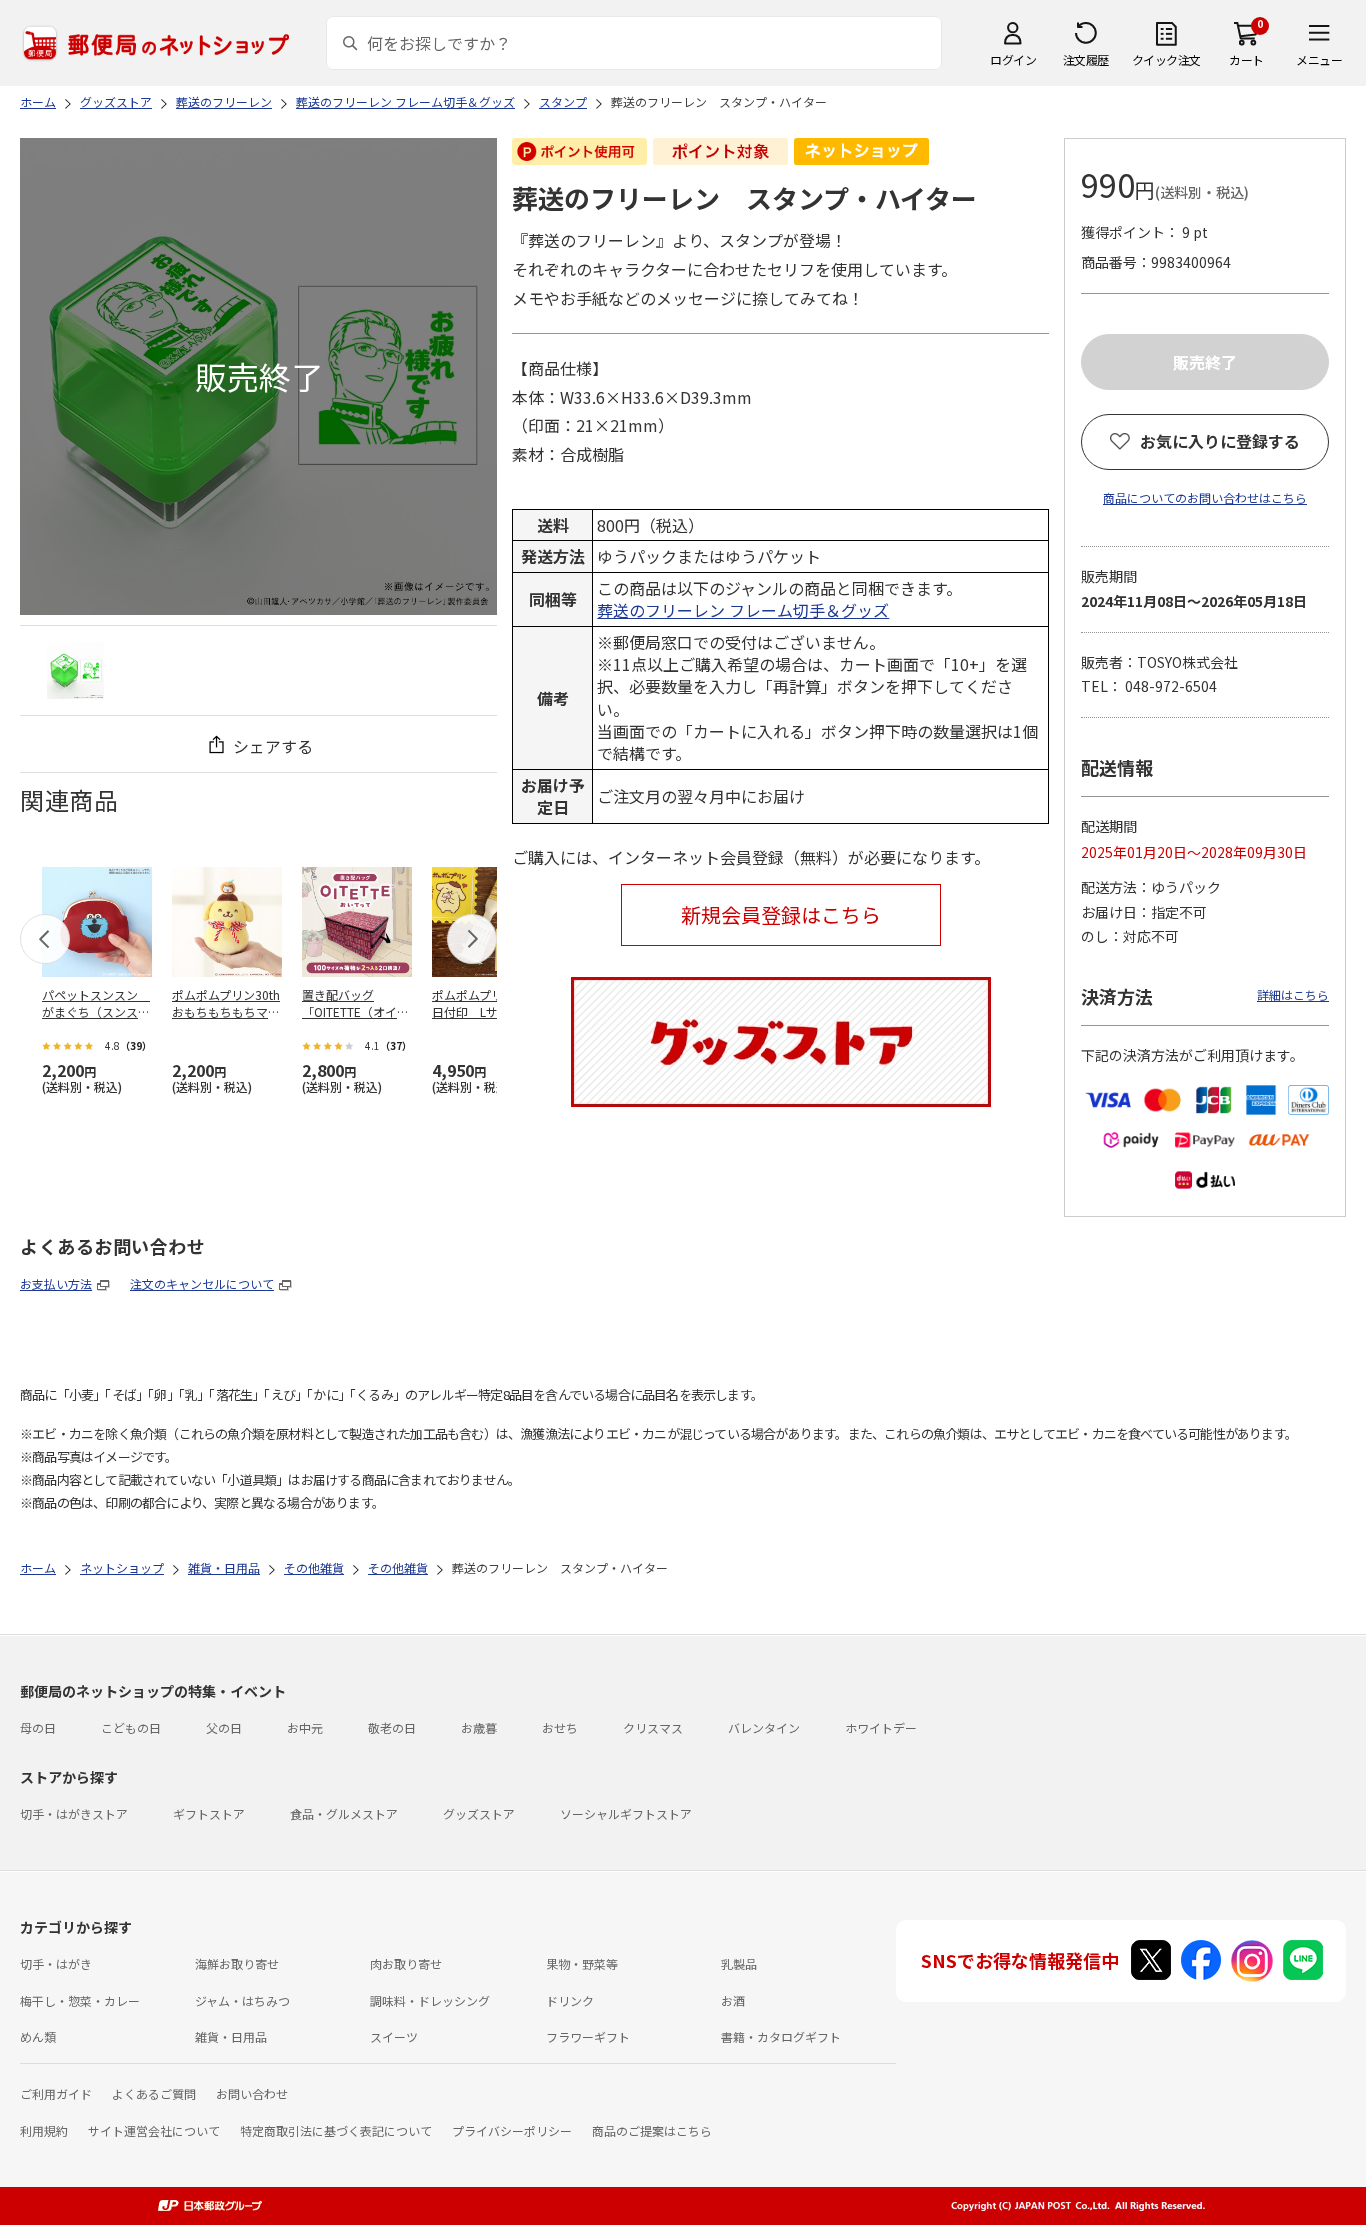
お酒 (733, 2000)
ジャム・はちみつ (242, 2000)
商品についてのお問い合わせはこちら (1205, 497)
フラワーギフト (588, 2036)
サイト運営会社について (154, 2130)
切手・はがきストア (74, 1813)
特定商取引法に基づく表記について (336, 2130)
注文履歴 (1086, 59)
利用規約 (44, 2130)
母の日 (38, 1727)
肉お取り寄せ (406, 1963)
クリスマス (653, 1727)
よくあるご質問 (154, 2093)
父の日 (224, 1727)
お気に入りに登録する (1220, 441)
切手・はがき (56, 1963)
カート (1246, 59)
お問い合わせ (252, 2093)
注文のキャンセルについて (202, 1283)
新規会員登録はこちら (781, 914)
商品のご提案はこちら (652, 2130)
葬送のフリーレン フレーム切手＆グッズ (743, 610)
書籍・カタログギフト (781, 2036)
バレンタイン (764, 1727)
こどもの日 (131, 1727)
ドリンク (570, 2000)
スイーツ (394, 2036)
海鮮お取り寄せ (237, 1963)
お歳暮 (479, 1727)
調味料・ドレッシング (430, 2000)
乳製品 (739, 1963)
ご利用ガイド (56, 2093)
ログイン (1013, 59)
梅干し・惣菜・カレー (80, 2000)
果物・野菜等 (582, 1963)
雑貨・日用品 (231, 2036)
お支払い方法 (56, 1283)
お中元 (305, 1727)
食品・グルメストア (344, 1813)
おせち (560, 1727)
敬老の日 (392, 1727)
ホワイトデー (881, 1727)
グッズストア (479, 1813)
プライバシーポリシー (512, 2130)
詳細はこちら (1293, 994)
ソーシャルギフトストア (626, 1813)
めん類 (38, 2036)
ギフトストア (209, 1813)
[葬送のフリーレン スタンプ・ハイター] (75, 670)
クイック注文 (1166, 59)
